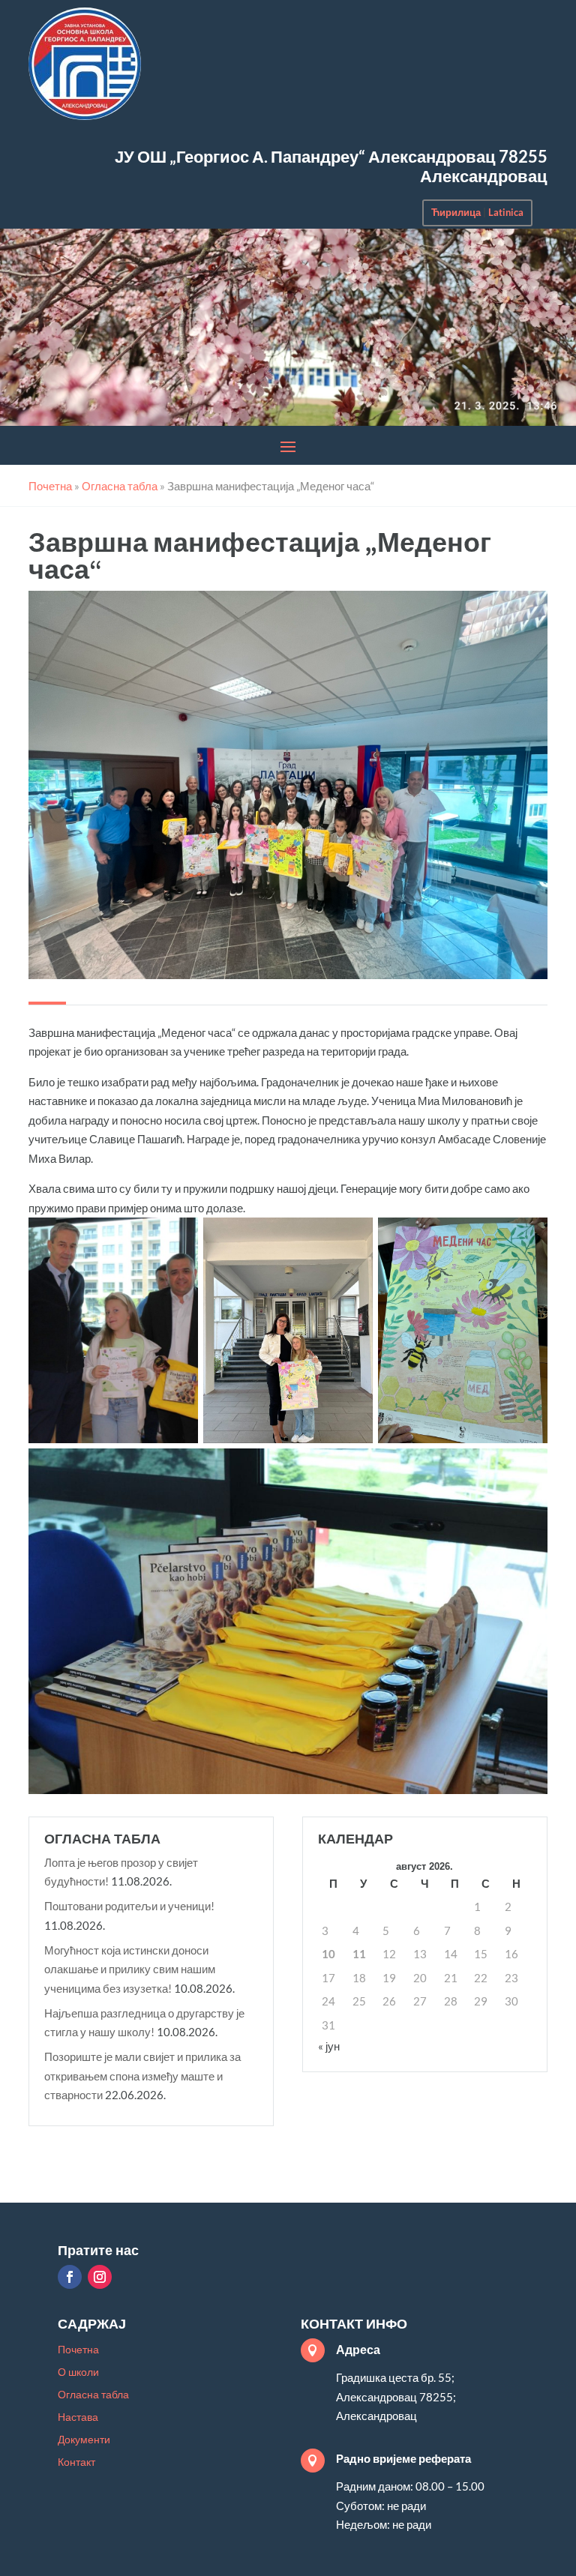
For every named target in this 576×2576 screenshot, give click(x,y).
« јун (329, 2046)
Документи (84, 2440)
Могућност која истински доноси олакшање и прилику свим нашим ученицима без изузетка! (130, 1969)
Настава (78, 2417)
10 (328, 1954)
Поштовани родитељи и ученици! (129, 1906)
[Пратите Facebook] (70, 2277)
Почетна (78, 2350)
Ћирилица (456, 212)
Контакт (76, 2462)
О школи (78, 2372)
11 (359, 1954)
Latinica (506, 212)
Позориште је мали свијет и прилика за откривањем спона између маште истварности (142, 2076)
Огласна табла (93, 2395)
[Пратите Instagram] (100, 2277)
